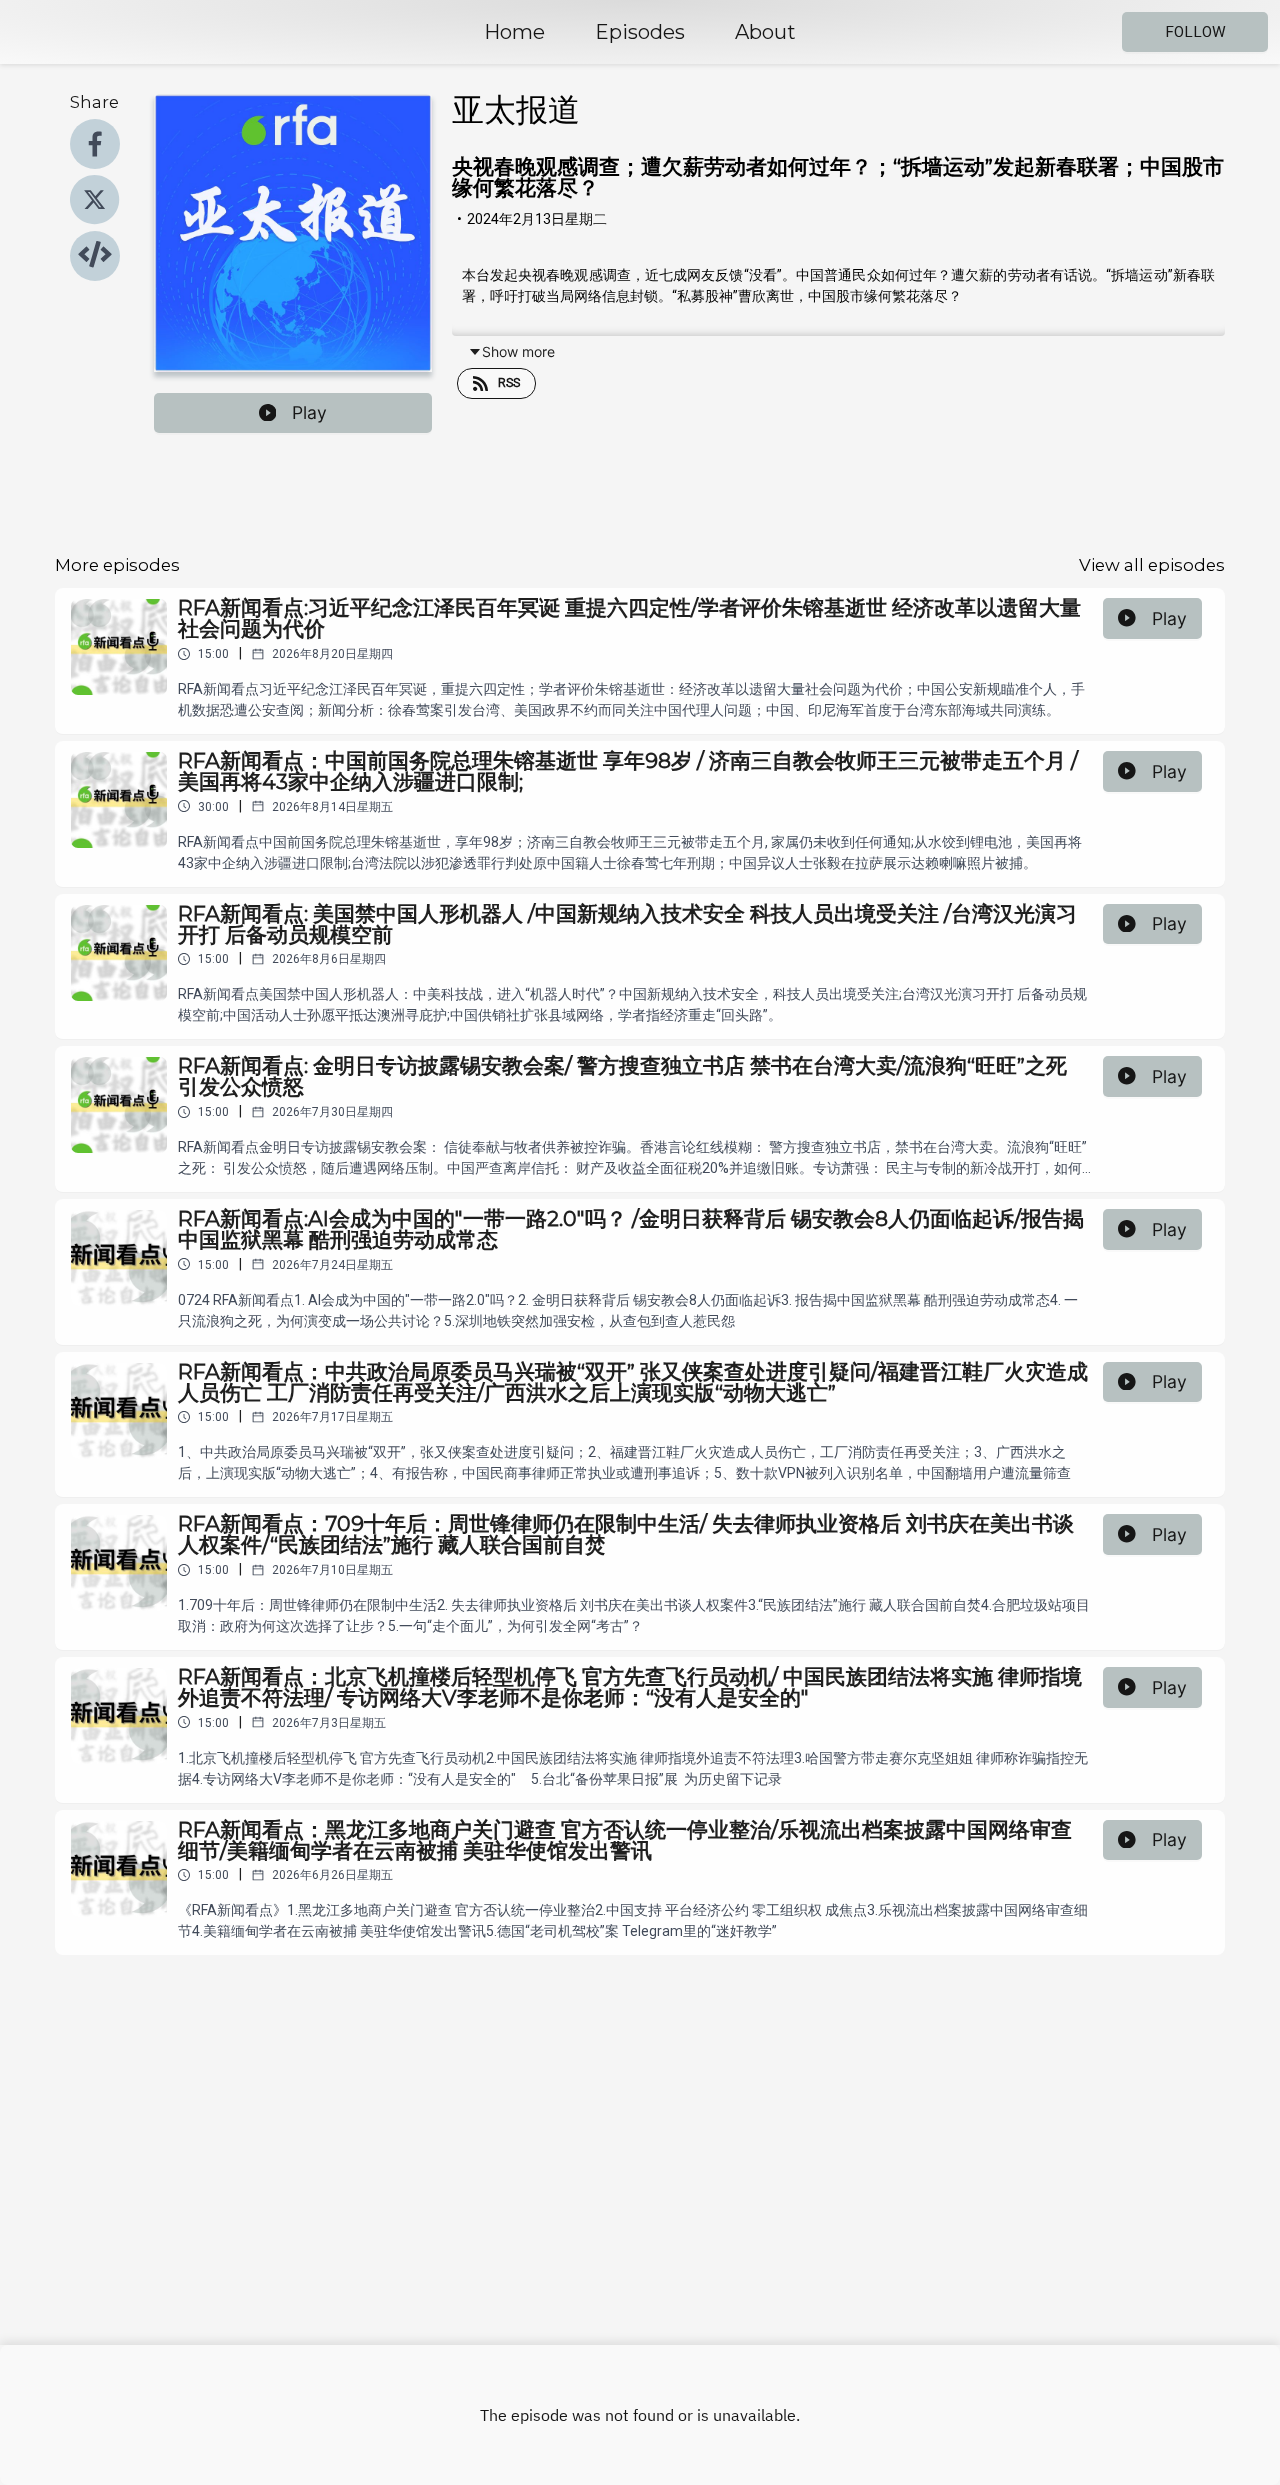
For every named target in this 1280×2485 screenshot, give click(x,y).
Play (309, 412)
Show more (518, 351)
